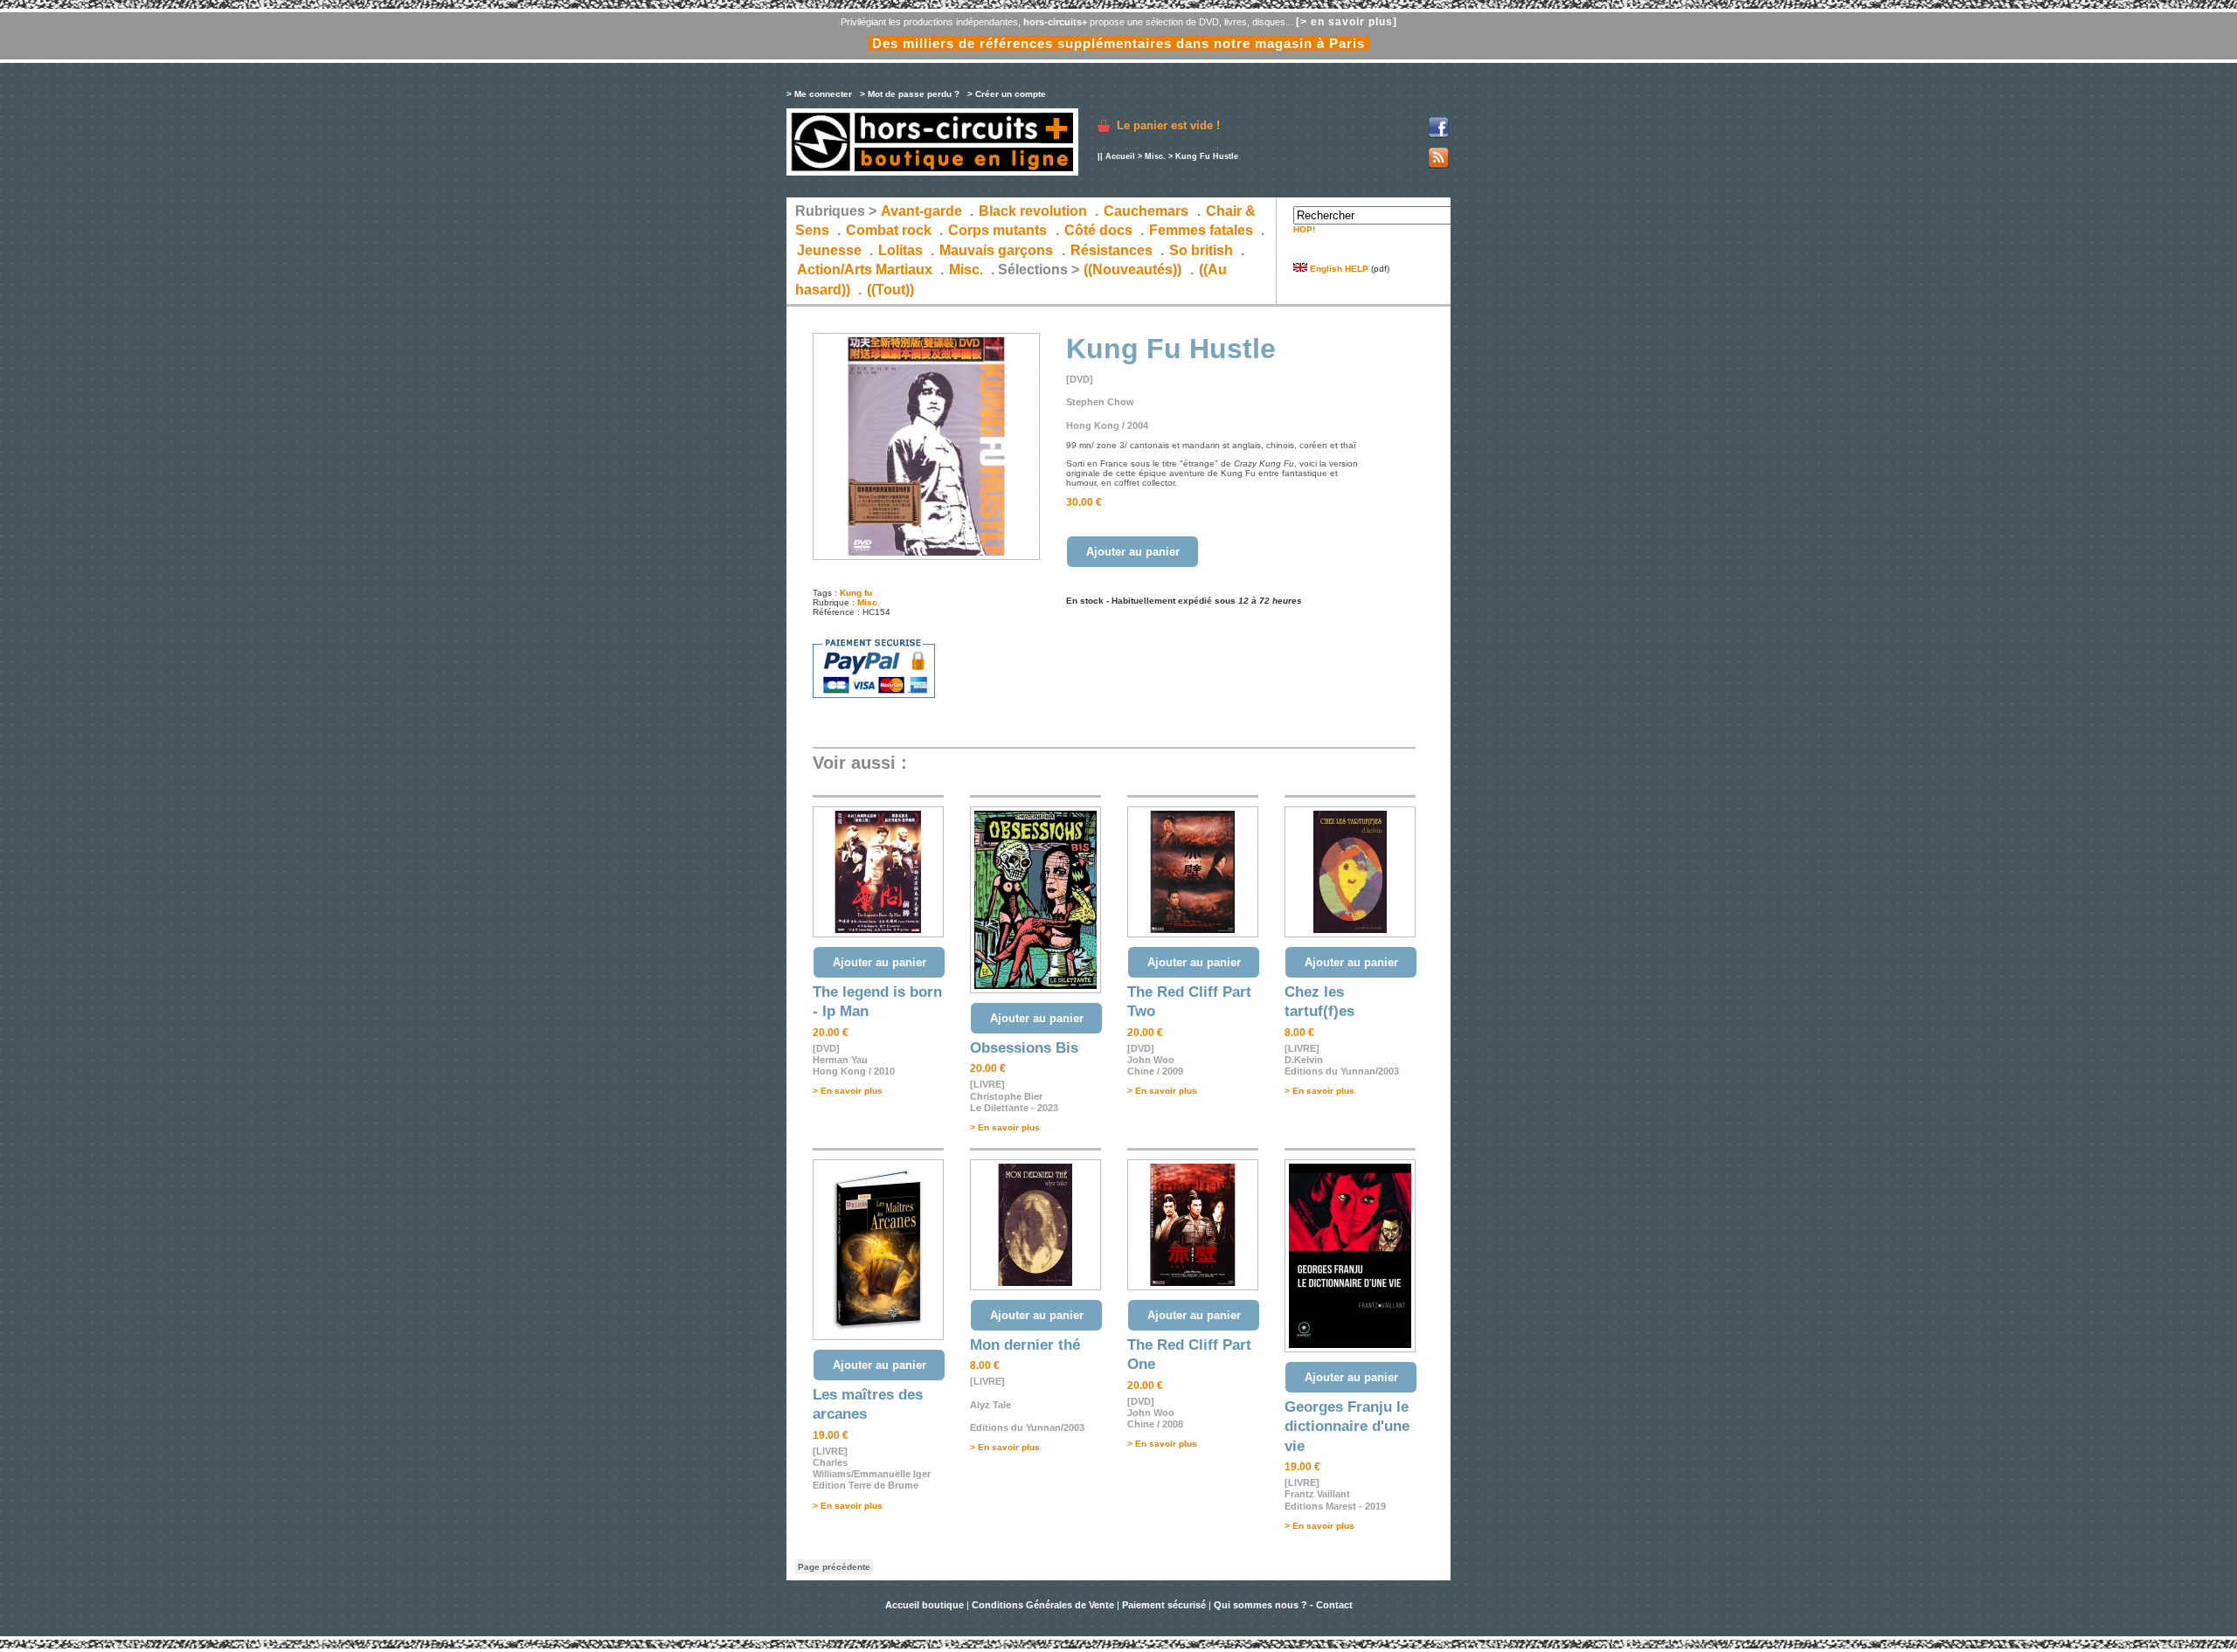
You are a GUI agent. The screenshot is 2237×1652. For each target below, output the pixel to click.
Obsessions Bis (1024, 1048)
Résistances (1112, 250)
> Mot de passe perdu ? (910, 94)
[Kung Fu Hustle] (926, 557)
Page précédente (834, 1567)
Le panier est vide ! (1168, 125)
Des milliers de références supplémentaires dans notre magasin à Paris (1118, 43)
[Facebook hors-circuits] (1438, 135)
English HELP (1338, 269)
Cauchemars (1146, 211)
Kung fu (856, 593)
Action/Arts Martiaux (865, 270)
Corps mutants (999, 230)
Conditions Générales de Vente (1043, 1605)
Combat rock (889, 230)
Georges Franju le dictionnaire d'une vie (1347, 1427)
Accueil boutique (926, 1605)
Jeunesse (829, 250)
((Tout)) (890, 290)
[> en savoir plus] (1347, 22)
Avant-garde (921, 211)
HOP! (1304, 229)
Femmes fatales (1201, 230)
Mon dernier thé (1025, 1345)
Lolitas (900, 250)
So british (1201, 250)
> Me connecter (819, 94)
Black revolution (1033, 211)
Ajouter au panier (1133, 552)
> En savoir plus (848, 1091)
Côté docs (1098, 230)
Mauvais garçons (996, 250)
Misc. (1155, 156)
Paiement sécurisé (1164, 1605)
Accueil (1120, 156)
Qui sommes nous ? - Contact (1283, 1605)
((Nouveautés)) (1132, 270)
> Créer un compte (1007, 94)
